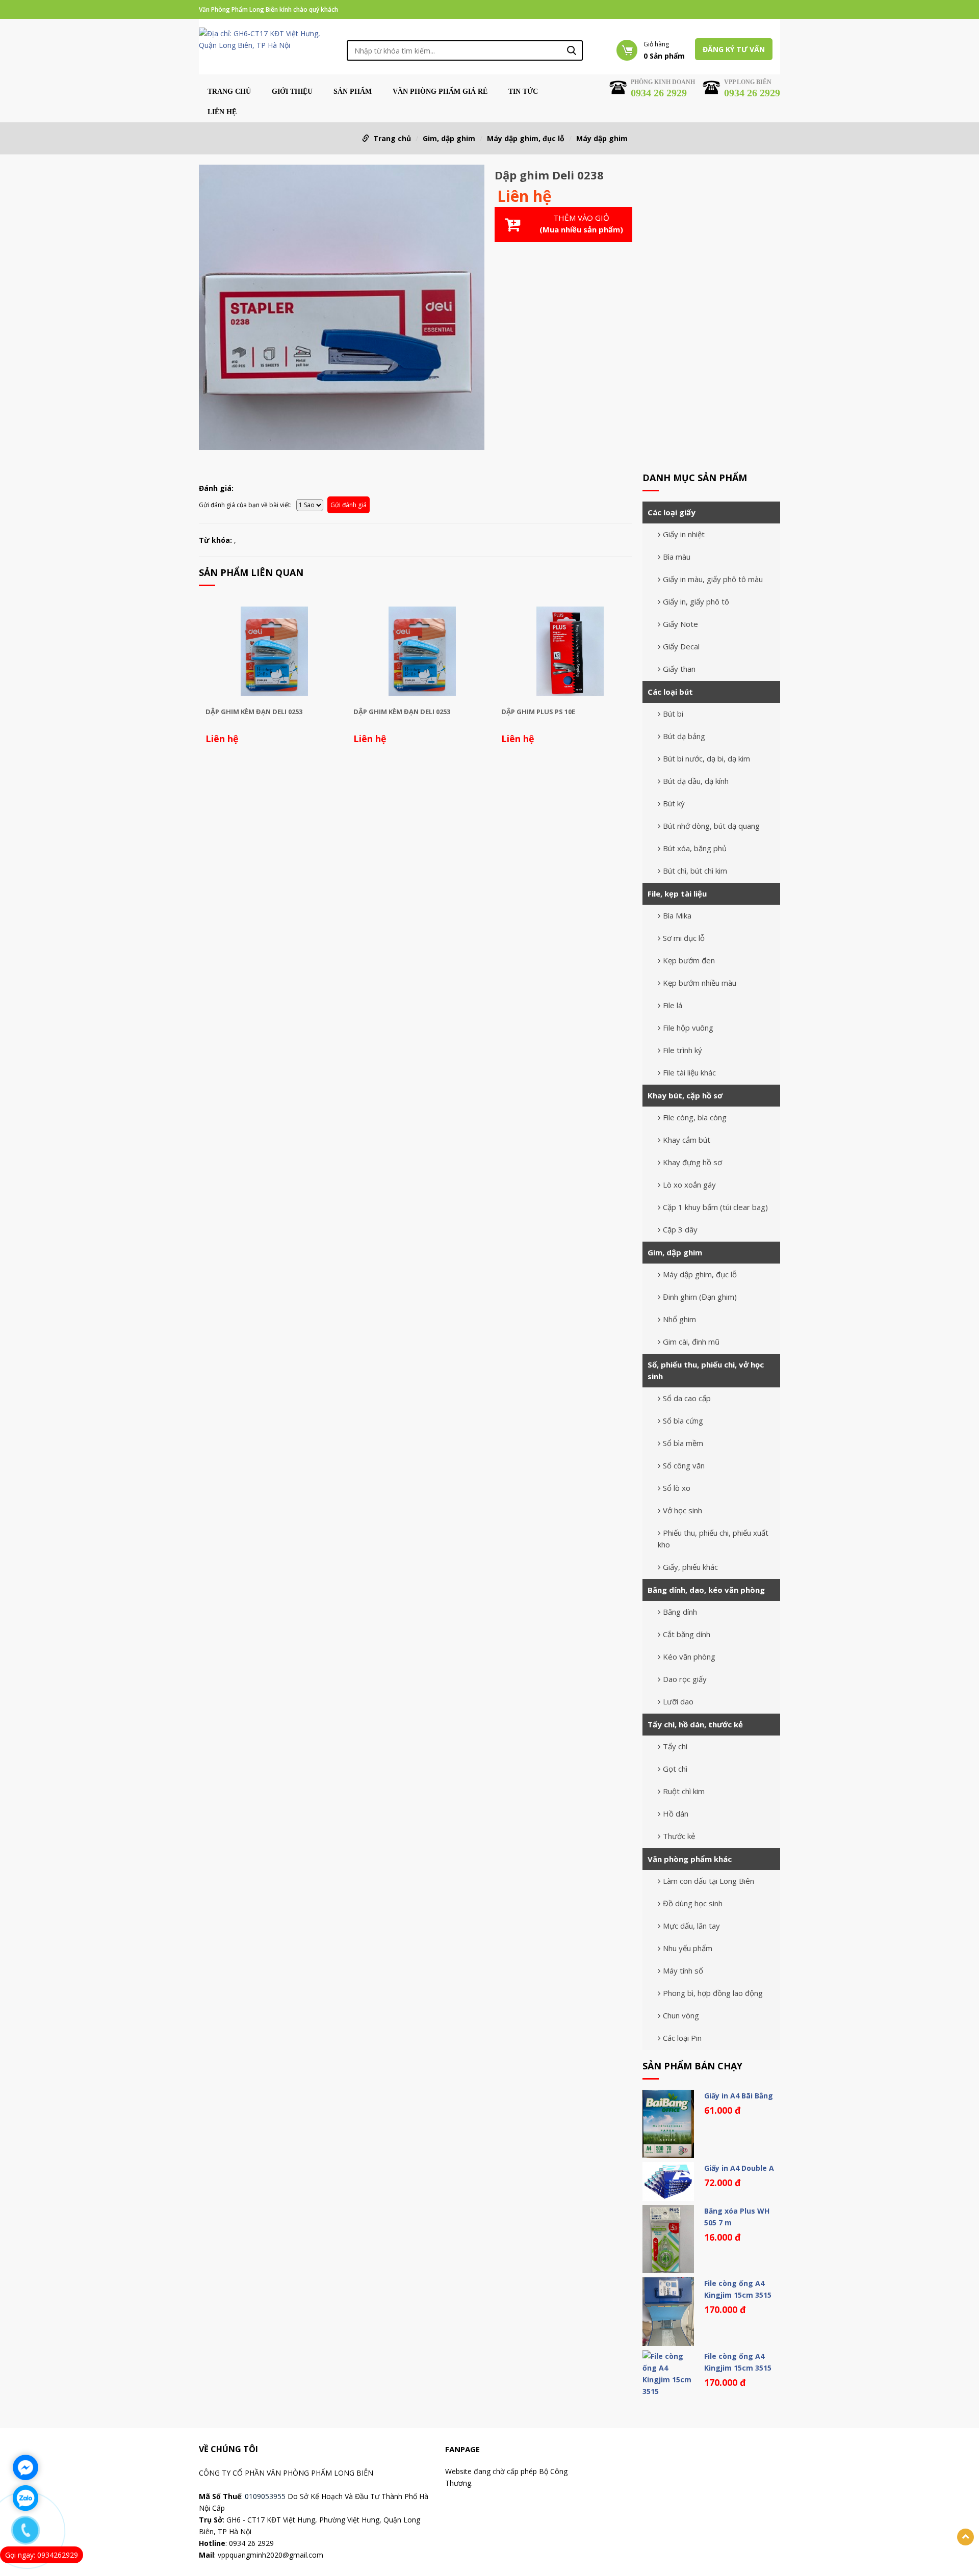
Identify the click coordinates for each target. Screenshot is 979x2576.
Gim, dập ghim (449, 138)
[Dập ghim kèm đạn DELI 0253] (274, 651)
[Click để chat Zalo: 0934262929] (25, 2498)
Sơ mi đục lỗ (684, 938)
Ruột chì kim (684, 1791)
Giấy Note (680, 624)
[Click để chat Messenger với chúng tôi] (25, 2467)
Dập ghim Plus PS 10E (538, 712)
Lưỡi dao (678, 1701)
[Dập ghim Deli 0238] (342, 309)
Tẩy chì (675, 1746)
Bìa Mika (677, 915)
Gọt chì (675, 1769)
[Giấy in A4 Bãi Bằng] (668, 2124)
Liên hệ (222, 112)
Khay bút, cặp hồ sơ (685, 1095)
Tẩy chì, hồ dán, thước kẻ (695, 1724)
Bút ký (674, 803)
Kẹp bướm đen (689, 960)
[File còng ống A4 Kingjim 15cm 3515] (668, 2311)
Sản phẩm (353, 92)
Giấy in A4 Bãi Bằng (739, 2096)
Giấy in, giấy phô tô (696, 601)
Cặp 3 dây (680, 1229)
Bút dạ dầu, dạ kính (696, 781)
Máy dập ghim (602, 138)
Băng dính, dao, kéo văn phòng (706, 1590)
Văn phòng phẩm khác (690, 1859)
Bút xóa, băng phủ (695, 848)
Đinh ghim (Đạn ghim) (700, 1297)
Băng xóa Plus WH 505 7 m (737, 2217)
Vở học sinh (682, 1510)
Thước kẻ (679, 1836)
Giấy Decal (681, 646)
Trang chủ (229, 92)
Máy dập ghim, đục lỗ (526, 138)
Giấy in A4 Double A (739, 2168)
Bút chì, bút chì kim (695, 871)
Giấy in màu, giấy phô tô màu (713, 579)
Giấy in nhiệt (684, 534)
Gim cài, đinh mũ (691, 1342)
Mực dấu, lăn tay (691, 1926)
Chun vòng (681, 2015)
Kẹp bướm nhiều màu (700, 983)
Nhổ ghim (679, 1319)
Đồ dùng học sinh (693, 1903)
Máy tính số (683, 1970)
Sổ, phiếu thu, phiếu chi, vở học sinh (706, 1370)
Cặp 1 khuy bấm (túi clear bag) (715, 1207)
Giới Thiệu (292, 92)
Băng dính (680, 1612)
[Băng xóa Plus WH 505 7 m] (668, 2239)
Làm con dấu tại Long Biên (709, 1881)
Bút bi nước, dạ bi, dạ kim (706, 758)
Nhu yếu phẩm (688, 1948)
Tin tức (523, 92)
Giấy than (679, 669)
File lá (673, 1005)
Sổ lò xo (677, 1488)
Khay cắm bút (687, 1140)
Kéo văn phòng (689, 1657)
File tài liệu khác (689, 1072)
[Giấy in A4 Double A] (668, 2181)
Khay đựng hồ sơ (692, 1162)
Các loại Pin (682, 2038)
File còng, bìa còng (695, 1117)
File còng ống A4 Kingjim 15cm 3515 (738, 2289)
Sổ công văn (684, 1465)
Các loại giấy (672, 512)
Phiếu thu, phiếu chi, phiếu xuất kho (713, 1539)
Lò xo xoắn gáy (689, 1185)
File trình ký (682, 1050)
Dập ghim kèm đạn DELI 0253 (254, 712)
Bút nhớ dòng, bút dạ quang (711, 826)
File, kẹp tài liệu (677, 893)
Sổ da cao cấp (687, 1398)
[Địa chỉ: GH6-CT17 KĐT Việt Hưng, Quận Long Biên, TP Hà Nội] (268, 38)
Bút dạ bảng (684, 736)
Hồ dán (676, 1813)
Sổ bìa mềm (683, 1443)
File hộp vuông (688, 1028)
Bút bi (673, 714)
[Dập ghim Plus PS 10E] (570, 651)
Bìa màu (677, 557)
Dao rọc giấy (685, 1679)
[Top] (965, 2537)
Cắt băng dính (687, 1634)
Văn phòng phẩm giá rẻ (440, 92)
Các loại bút (670, 692)
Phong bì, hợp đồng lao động (713, 1993)
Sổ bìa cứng (683, 1421)
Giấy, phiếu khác (690, 1567)
